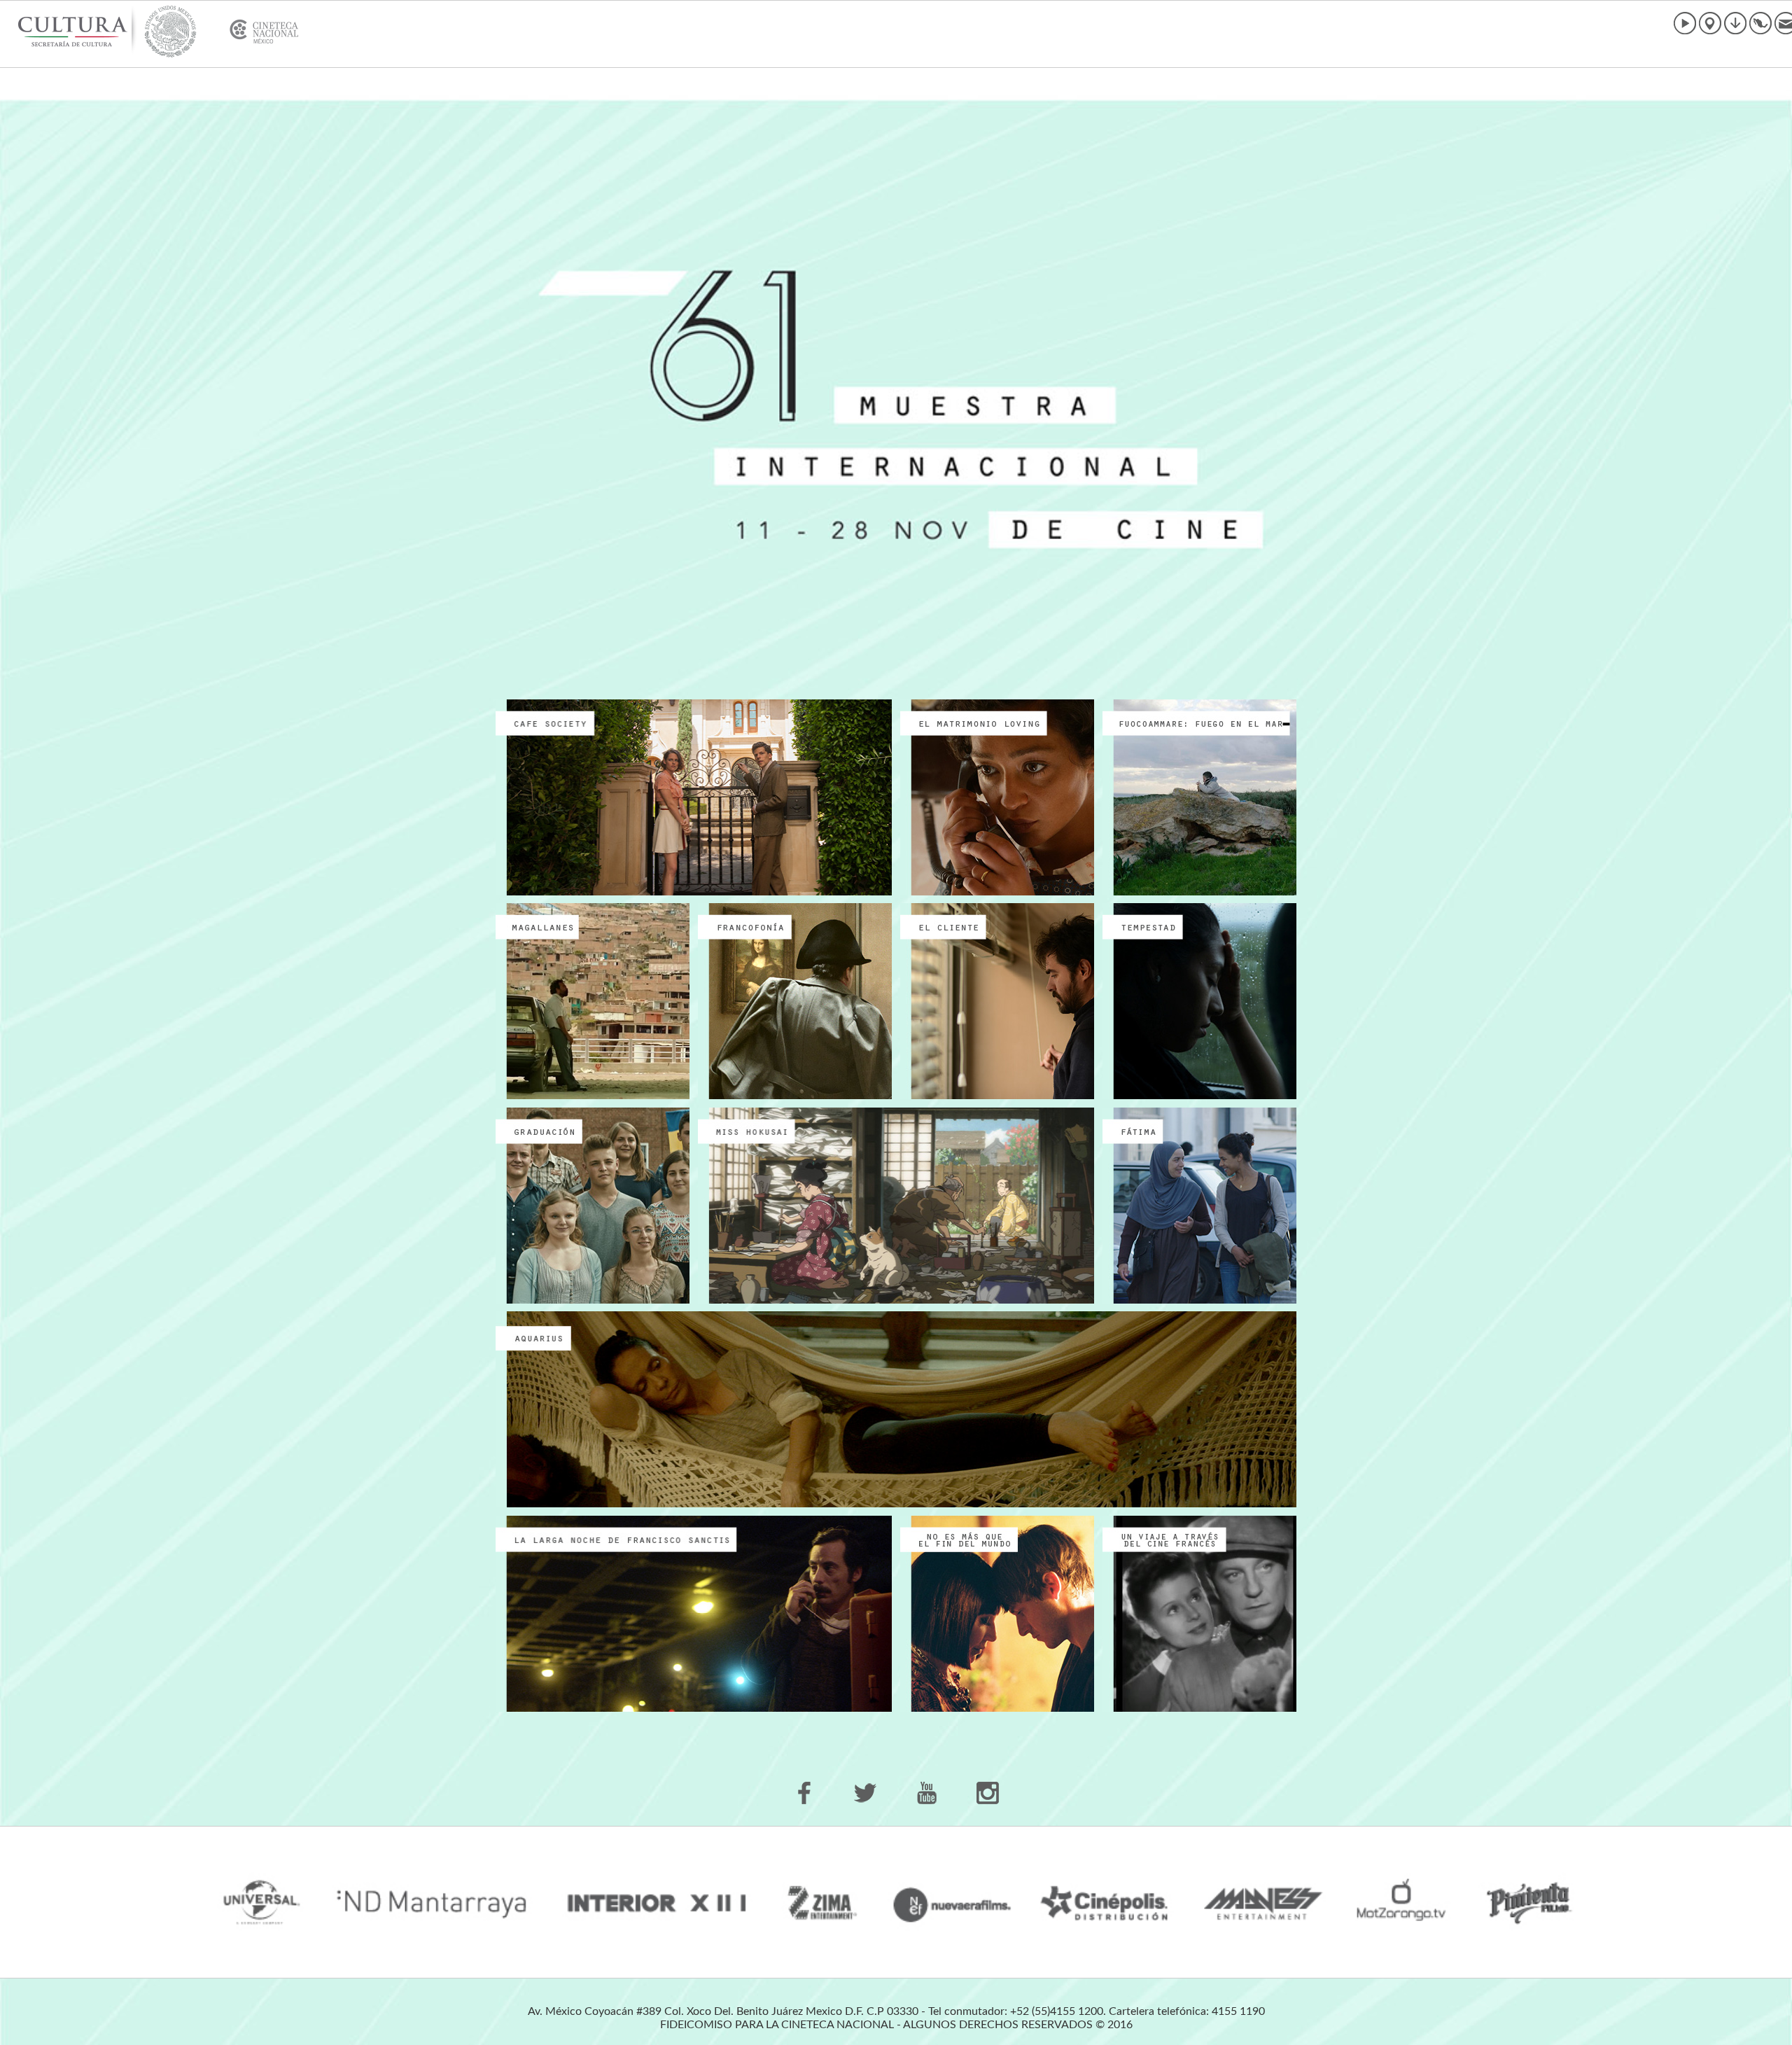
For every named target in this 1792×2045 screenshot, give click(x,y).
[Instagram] (987, 1793)
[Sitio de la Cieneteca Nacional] (149, 32)
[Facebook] (805, 1793)
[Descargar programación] (1735, 23)
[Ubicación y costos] (1709, 23)
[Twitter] (866, 1793)
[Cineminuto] (1684, 23)
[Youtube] (926, 1793)
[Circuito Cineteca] (1760, 23)
